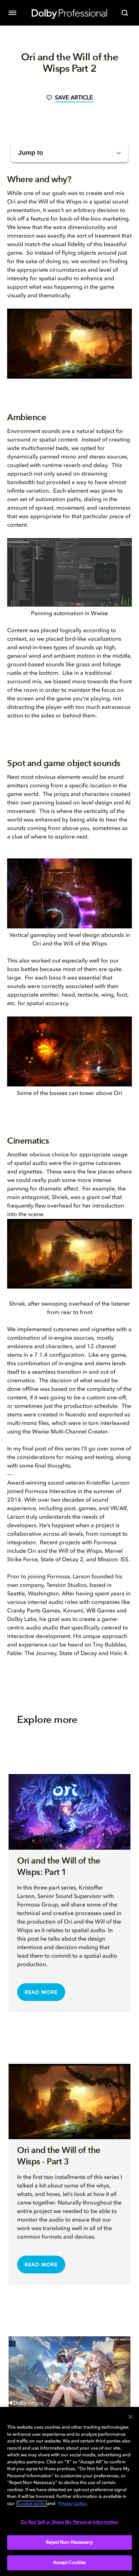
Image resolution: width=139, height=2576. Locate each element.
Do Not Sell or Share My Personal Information (70, 2522)
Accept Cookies (70, 2563)
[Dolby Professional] (69, 13)
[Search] (125, 13)
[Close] (130, 2417)
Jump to (31, 153)
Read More (41, 1992)
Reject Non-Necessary (69, 2542)
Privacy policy (72, 2504)
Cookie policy (32, 2504)
